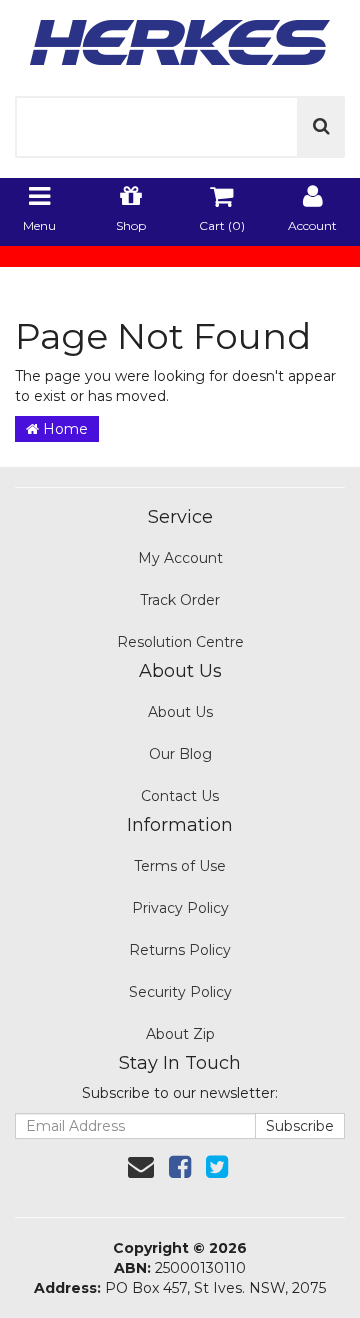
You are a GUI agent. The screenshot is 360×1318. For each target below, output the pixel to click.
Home (63, 429)
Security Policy (180, 992)
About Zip (180, 1034)
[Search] (321, 127)
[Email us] (141, 1167)
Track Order (180, 600)
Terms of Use (180, 866)
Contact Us (180, 796)
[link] (180, 1167)
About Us (180, 712)
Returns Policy (180, 950)
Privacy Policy (180, 908)
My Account (180, 558)
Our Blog (180, 754)
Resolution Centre (180, 642)
